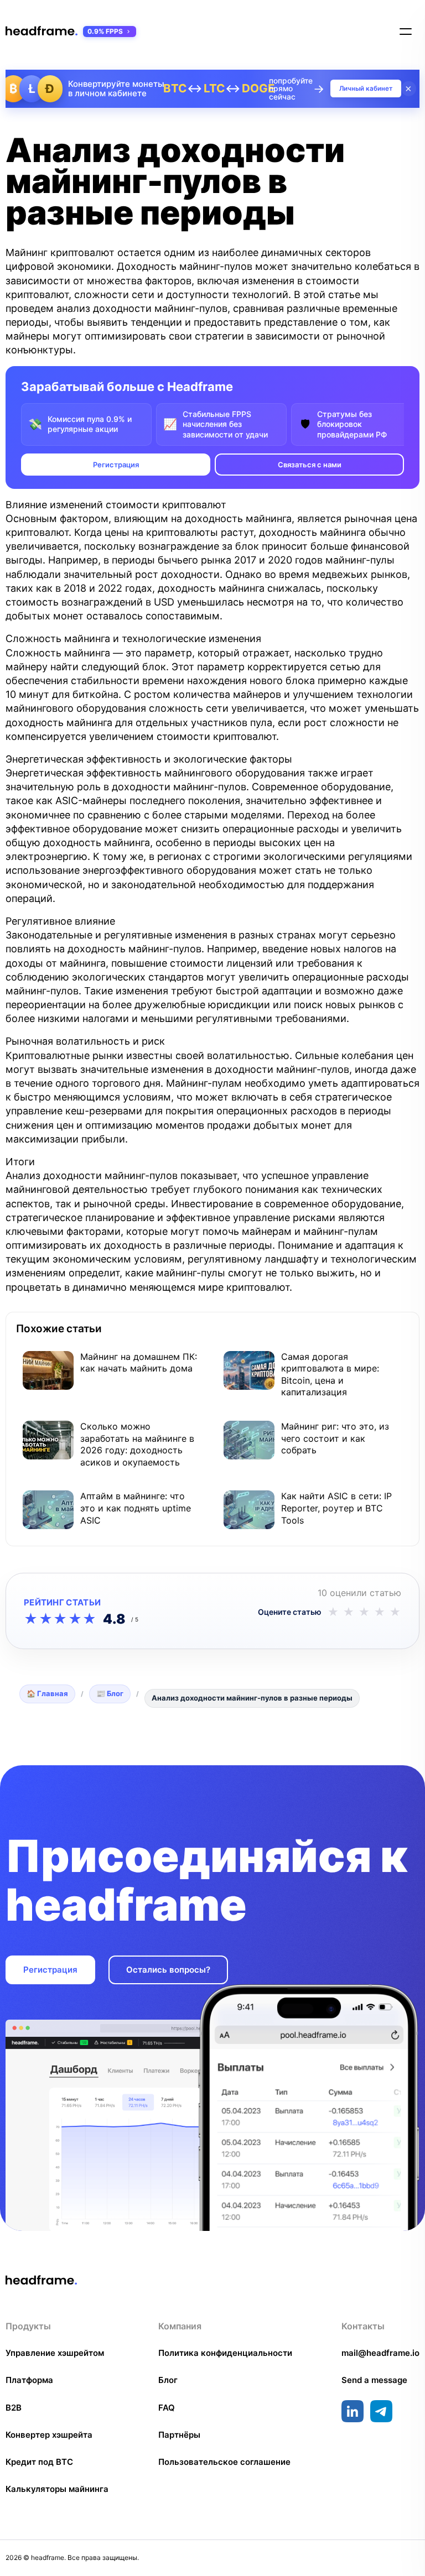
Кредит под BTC (39, 2462)
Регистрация (116, 465)
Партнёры (179, 2435)
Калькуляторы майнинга (57, 2489)
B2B (14, 2408)
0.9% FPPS (105, 31)
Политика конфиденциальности (225, 2353)
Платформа (29, 2380)
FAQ (167, 2408)
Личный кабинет (366, 88)
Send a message (374, 2380)
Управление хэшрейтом (55, 2353)
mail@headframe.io (380, 2353)
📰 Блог (110, 1693)
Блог (168, 2380)
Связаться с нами (310, 465)
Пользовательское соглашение (224, 2462)
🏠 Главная (47, 1693)
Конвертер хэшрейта (49, 2435)
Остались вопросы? (168, 1970)
